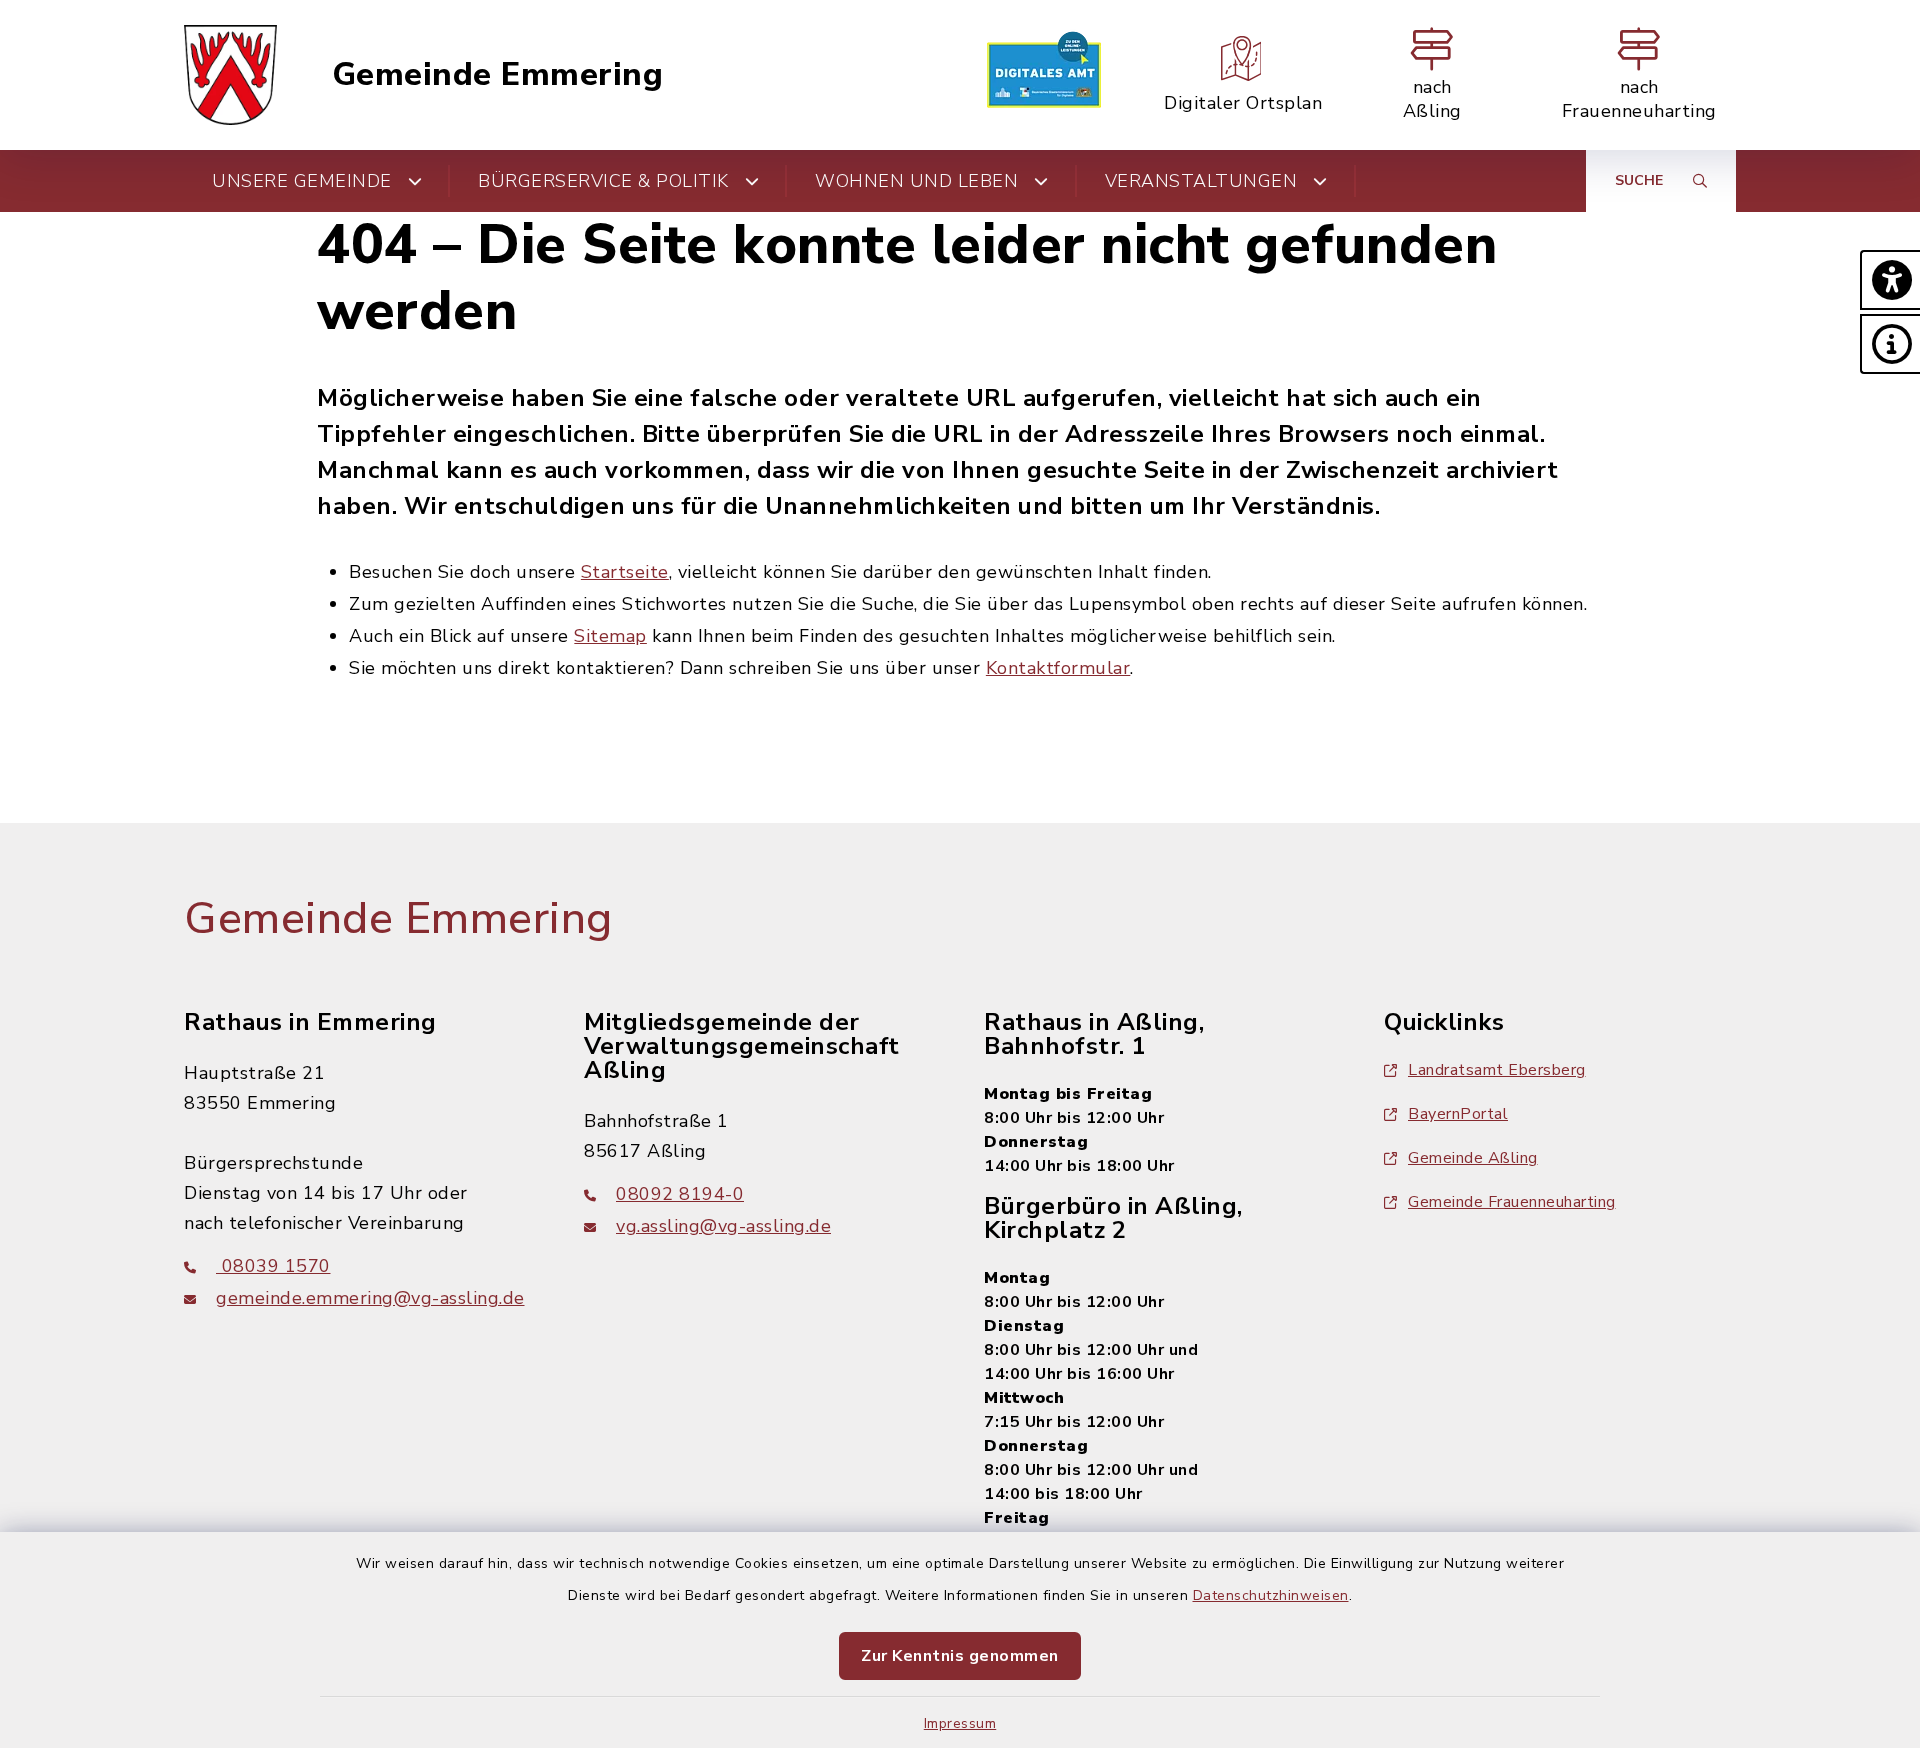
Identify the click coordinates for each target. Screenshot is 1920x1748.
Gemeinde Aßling (1473, 1158)
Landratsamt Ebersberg (1497, 1070)
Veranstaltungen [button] (1201, 181)
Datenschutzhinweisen (1271, 1595)
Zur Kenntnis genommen (960, 1656)
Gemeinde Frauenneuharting (1512, 1202)
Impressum (960, 1723)
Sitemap (610, 636)
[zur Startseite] (230, 75)
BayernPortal (1458, 1114)
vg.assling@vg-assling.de (723, 1226)
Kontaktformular (1058, 668)
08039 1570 (273, 1266)
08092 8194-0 (680, 1194)
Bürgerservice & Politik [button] (603, 181)
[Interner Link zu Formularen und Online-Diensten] (1044, 75)
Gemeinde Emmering (498, 75)
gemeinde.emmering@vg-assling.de (370, 1298)
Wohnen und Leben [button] (916, 181)
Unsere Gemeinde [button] (302, 181)
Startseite (625, 572)
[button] (1890, 280)
